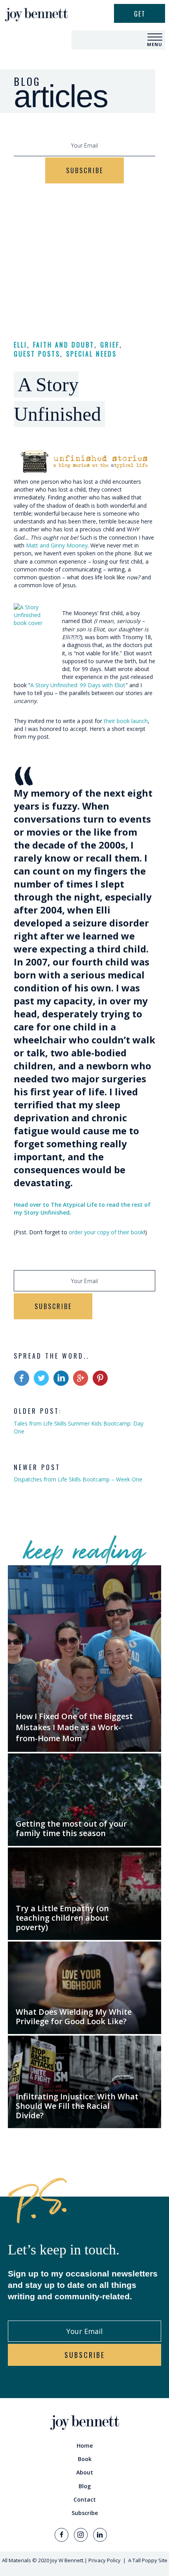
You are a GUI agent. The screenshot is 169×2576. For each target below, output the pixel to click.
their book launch (126, 721)
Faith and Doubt (64, 345)
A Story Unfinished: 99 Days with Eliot (78, 685)
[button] (155, 37)
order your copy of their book (106, 1232)
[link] (84, 2446)
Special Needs (91, 354)
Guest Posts (37, 354)
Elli (20, 345)
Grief (110, 345)
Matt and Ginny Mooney (57, 545)
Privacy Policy (105, 2560)
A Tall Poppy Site (148, 2560)
